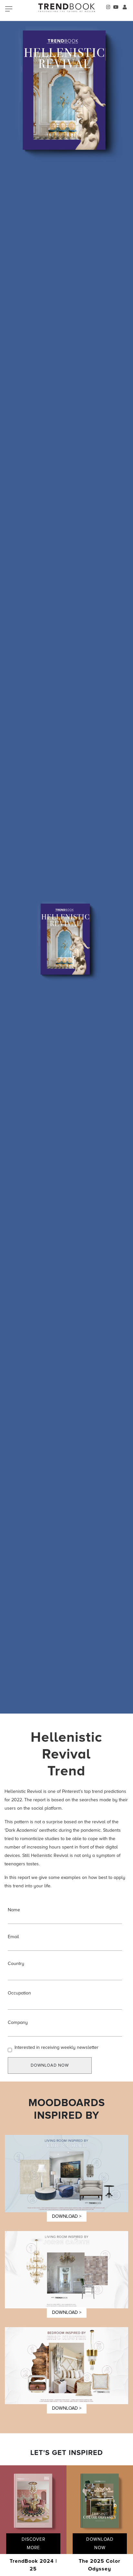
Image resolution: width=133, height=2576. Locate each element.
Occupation (19, 1993)
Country (16, 1964)
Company (18, 2022)
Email (13, 1937)
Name (14, 1910)
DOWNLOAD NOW (50, 2065)
